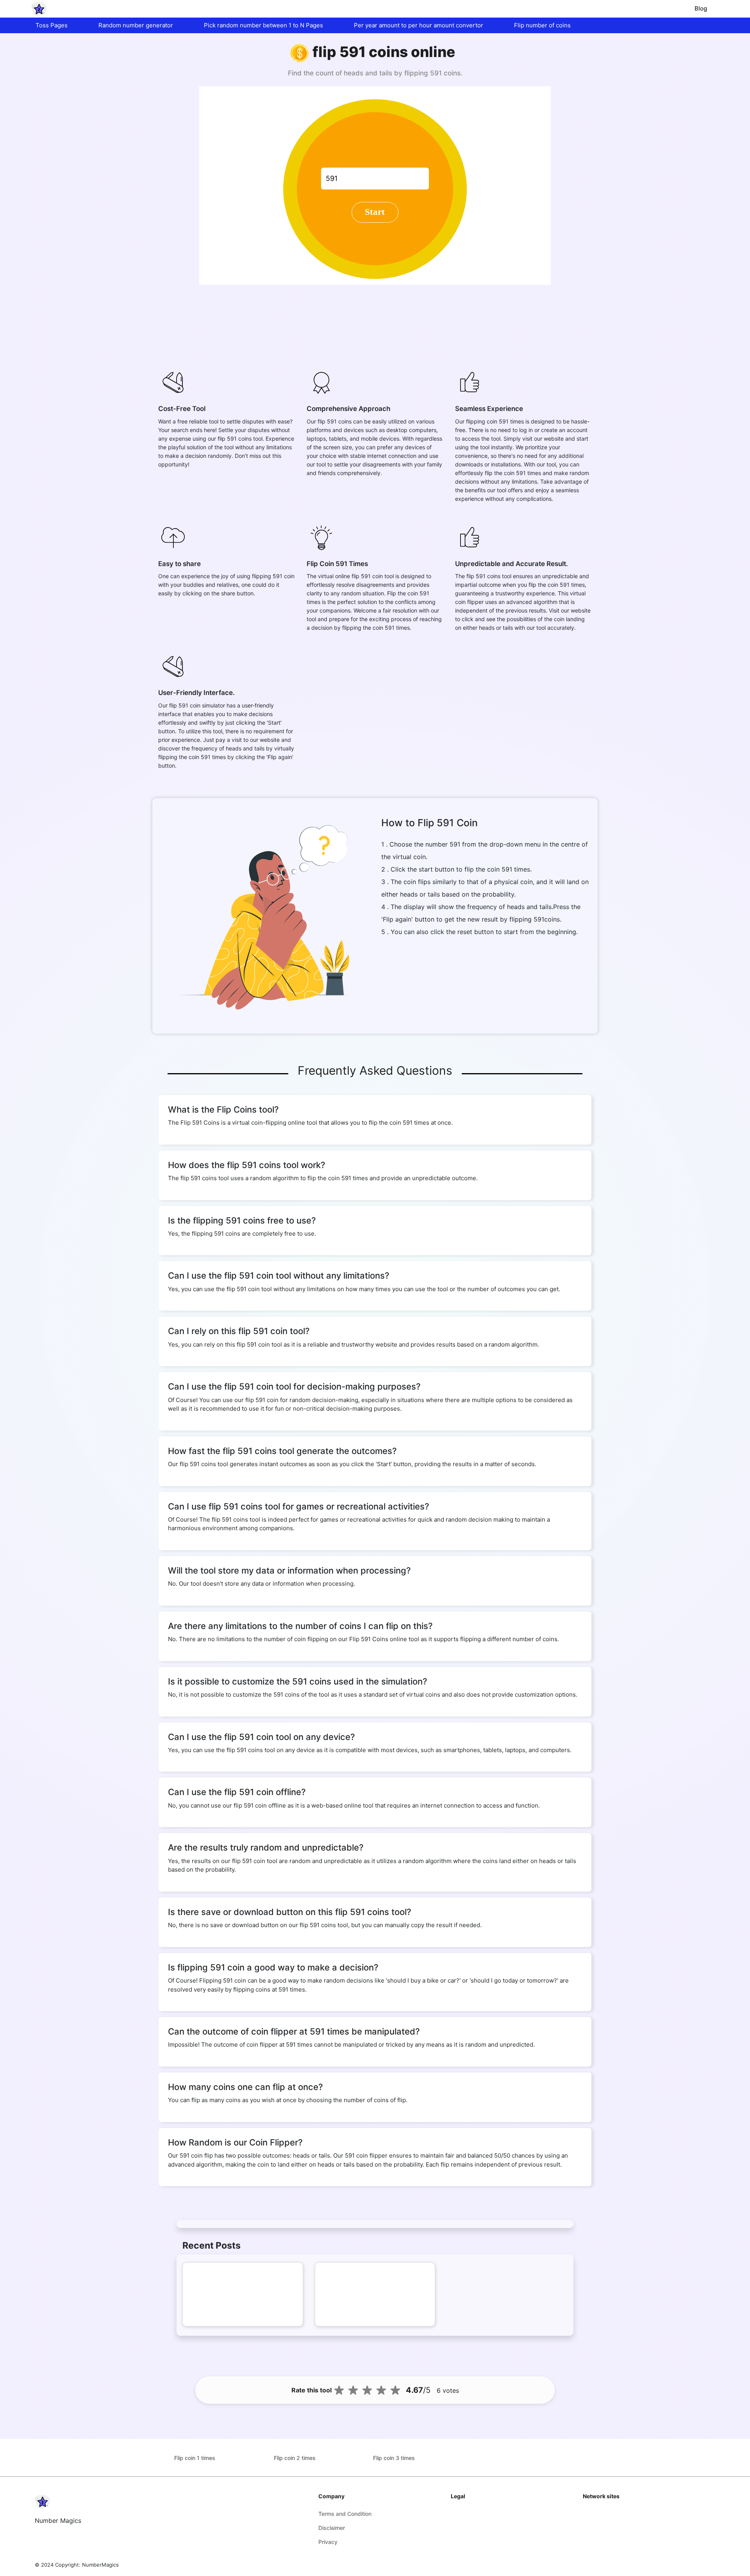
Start (375, 212)
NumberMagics (100, 2565)
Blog (701, 8)
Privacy (328, 2542)
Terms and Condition (345, 2514)
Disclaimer (332, 2528)
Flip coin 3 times (394, 2458)
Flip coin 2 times (295, 2458)
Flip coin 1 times (195, 2458)
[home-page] (39, 9)
